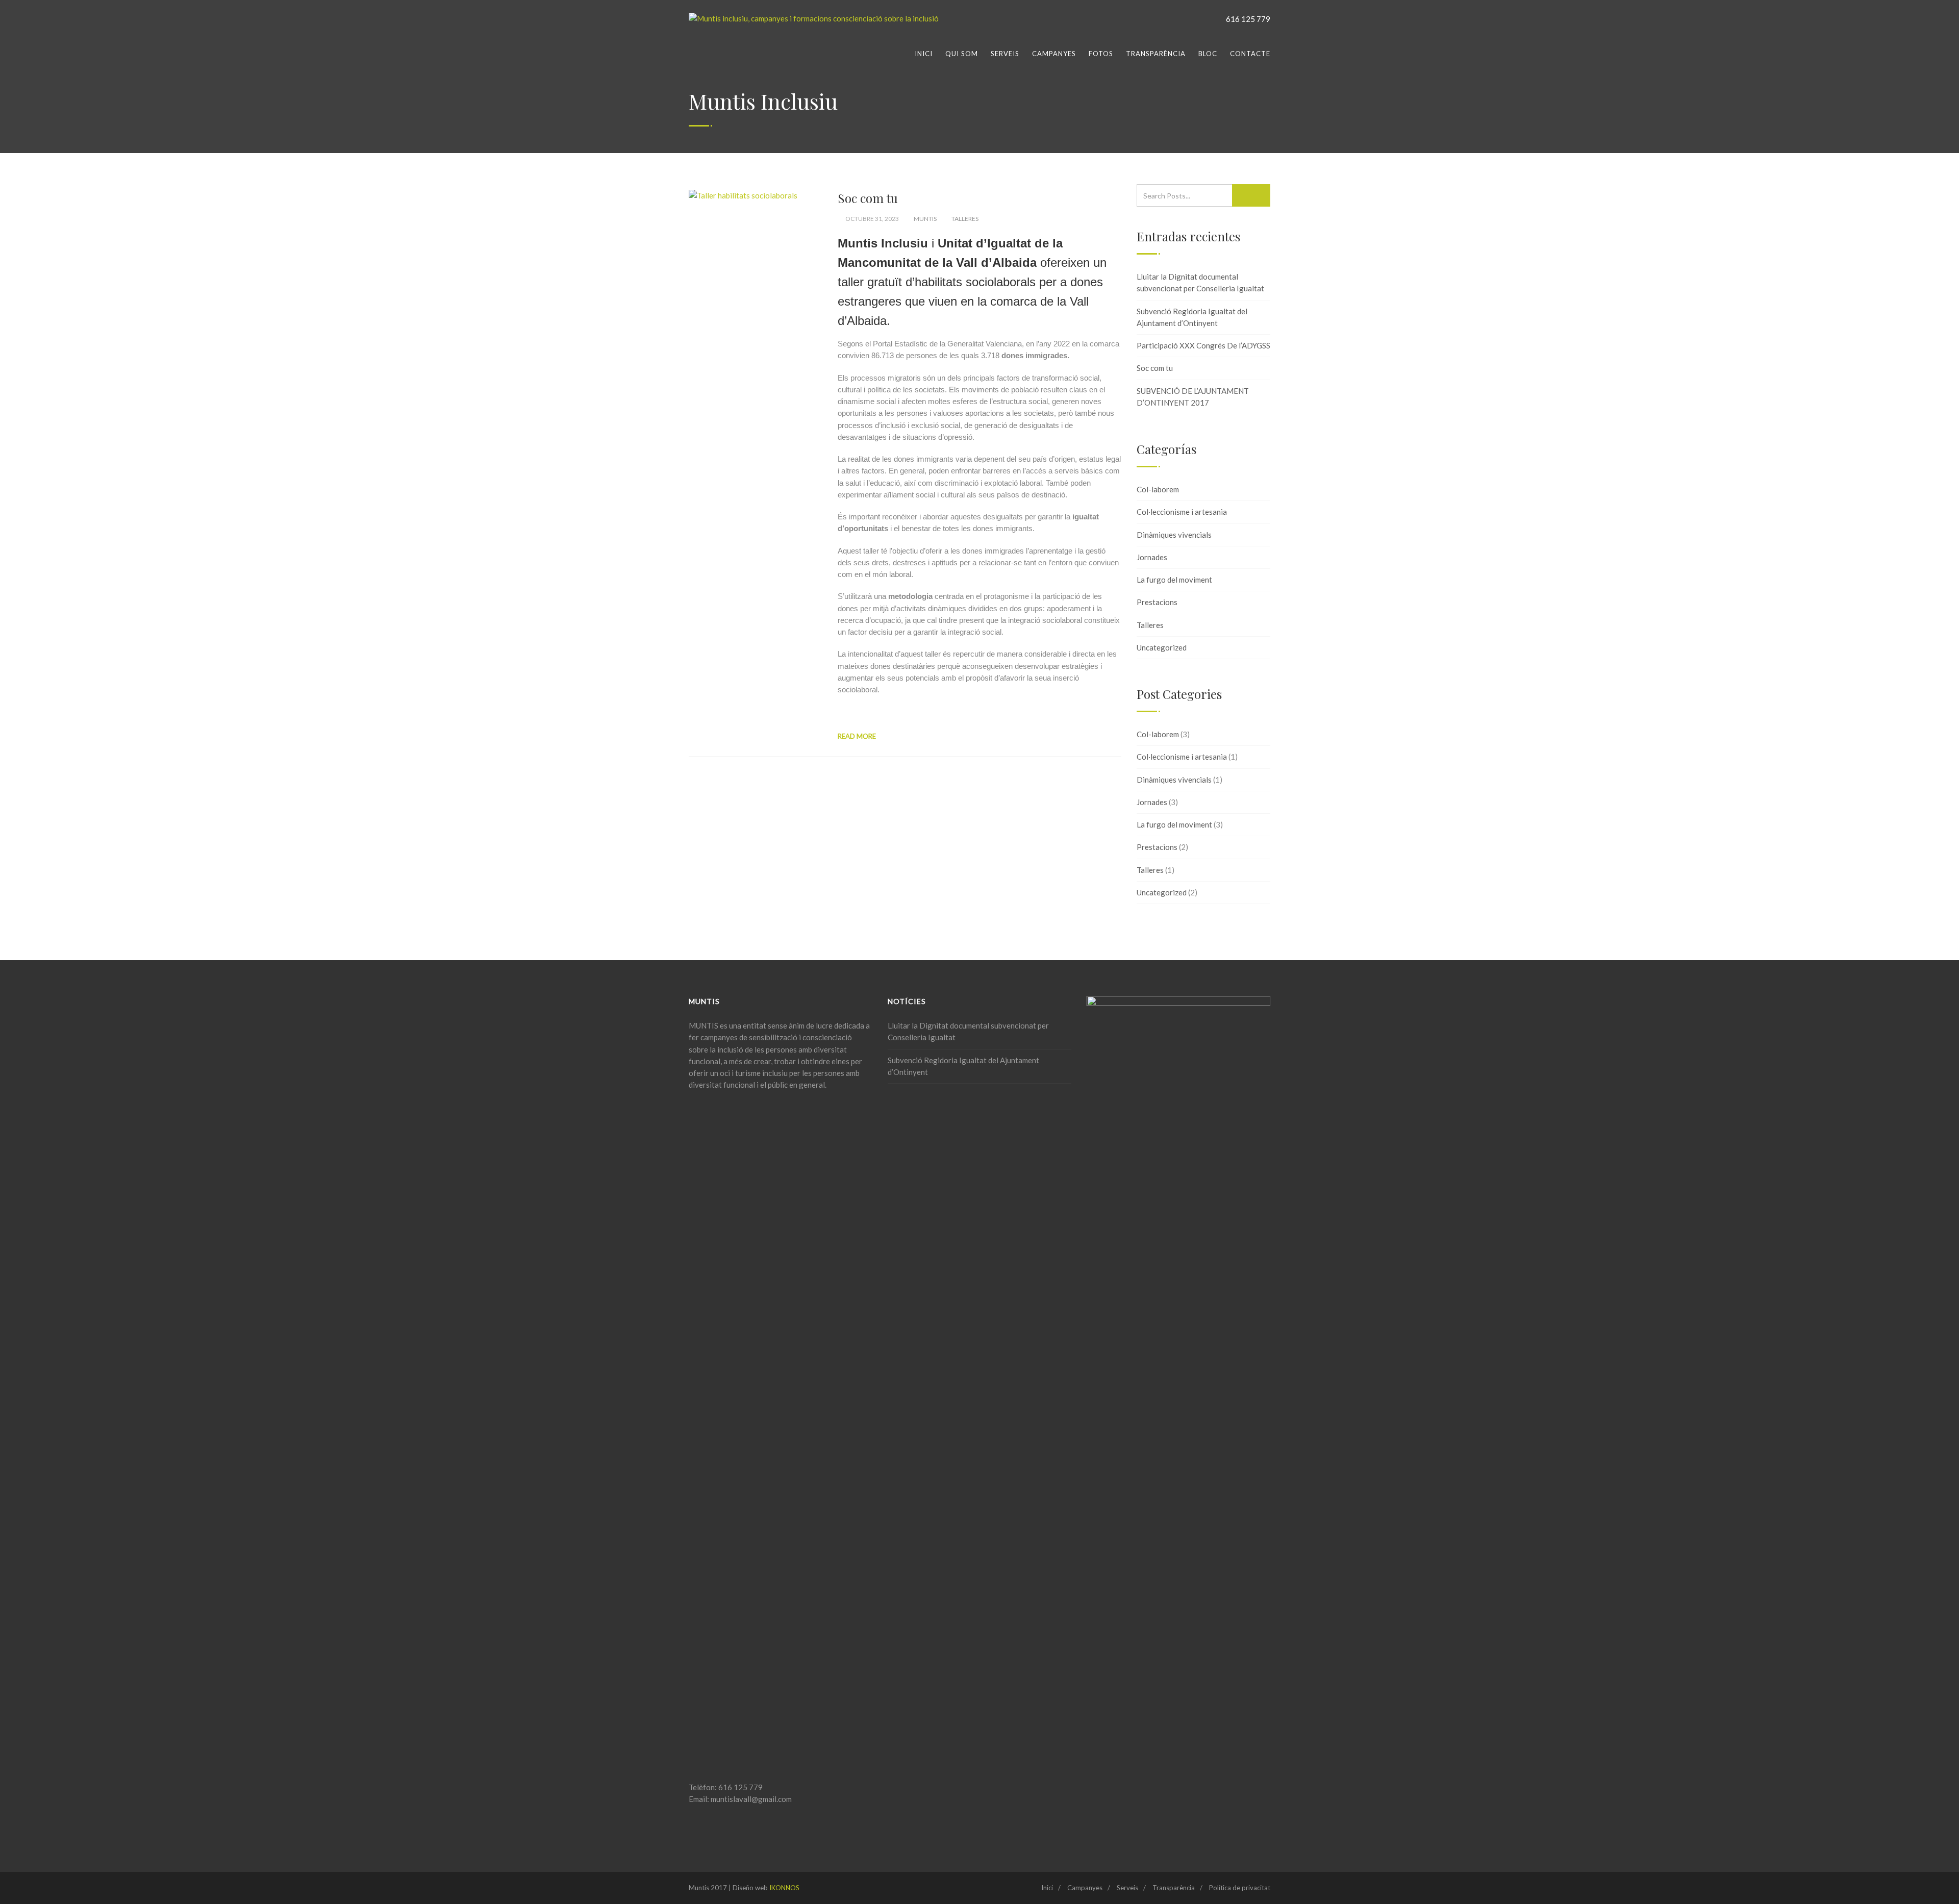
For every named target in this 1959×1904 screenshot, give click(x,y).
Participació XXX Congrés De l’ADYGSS (1203, 345)
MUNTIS (704, 1025)
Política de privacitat (1240, 1888)
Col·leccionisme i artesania (1182, 512)
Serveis (1005, 54)
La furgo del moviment (1174, 580)
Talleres (965, 219)
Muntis (925, 219)
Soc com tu (868, 198)
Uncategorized (1162, 647)
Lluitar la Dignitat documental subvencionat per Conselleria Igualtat (1200, 282)
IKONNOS (784, 1888)
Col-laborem (1158, 489)
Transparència (1156, 54)
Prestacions (1157, 602)
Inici (924, 54)
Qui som (962, 54)
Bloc (1208, 54)
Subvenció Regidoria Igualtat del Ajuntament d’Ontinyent (1192, 317)
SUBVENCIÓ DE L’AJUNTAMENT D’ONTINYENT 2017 (1193, 397)
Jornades (1152, 557)
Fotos (1101, 54)
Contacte (1250, 54)
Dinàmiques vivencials (1174, 535)
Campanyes (1054, 54)
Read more (857, 736)
